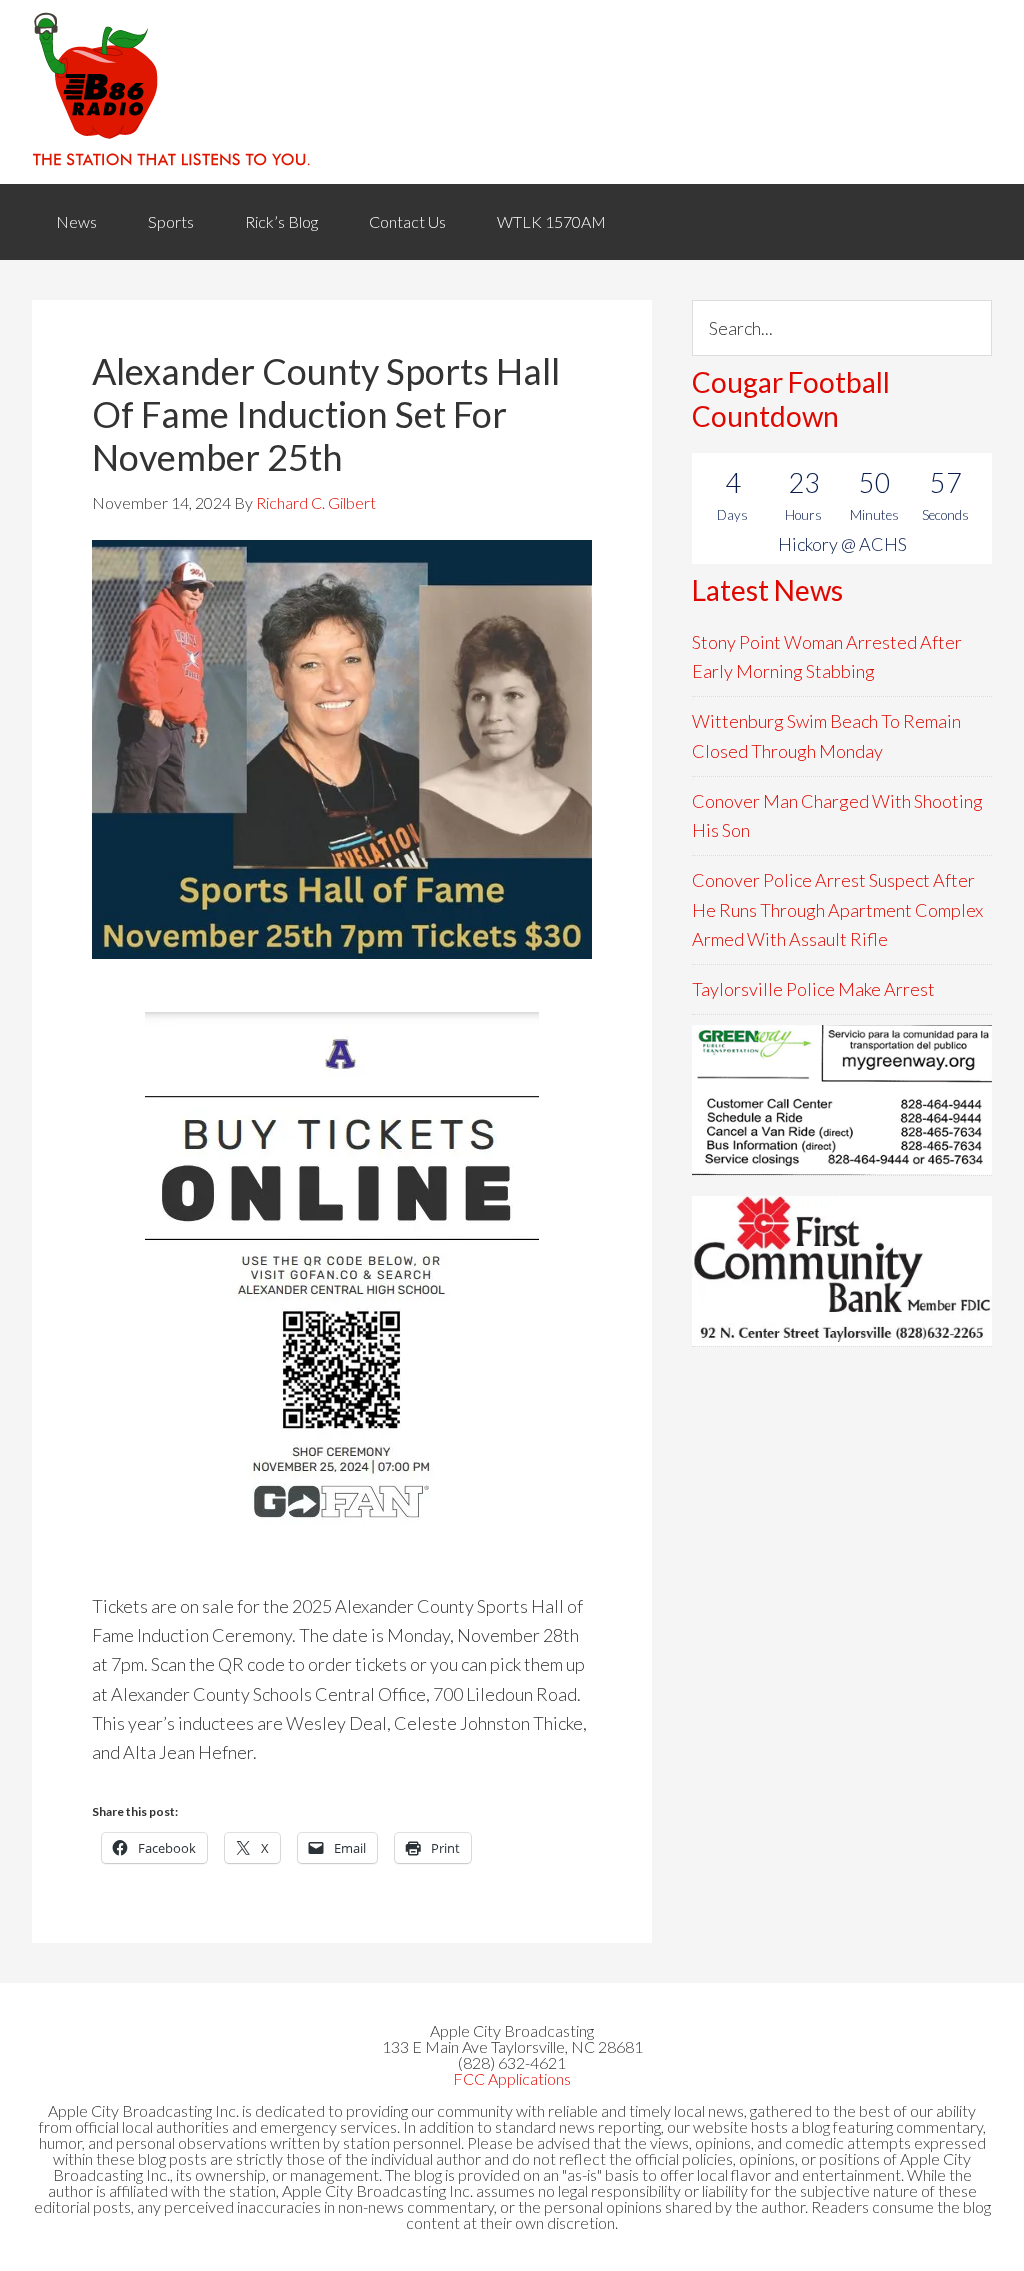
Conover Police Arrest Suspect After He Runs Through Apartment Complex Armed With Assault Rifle (837, 909)
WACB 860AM (512, 92)
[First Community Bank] (842, 1271)
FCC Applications (512, 2078)
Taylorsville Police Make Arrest (813, 989)
